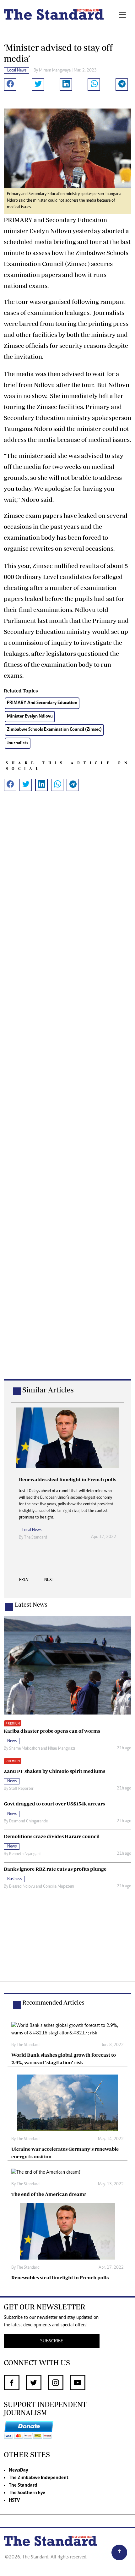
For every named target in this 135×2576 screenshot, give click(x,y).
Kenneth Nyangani (25, 1854)
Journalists (18, 743)
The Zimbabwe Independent (39, 2478)
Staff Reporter (21, 1789)
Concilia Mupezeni (59, 1887)
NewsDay (18, 2470)
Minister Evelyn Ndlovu (30, 716)
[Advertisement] (67, 1095)
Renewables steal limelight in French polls (60, 2277)
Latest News (31, 1604)
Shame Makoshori (24, 1749)
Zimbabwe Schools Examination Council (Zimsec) (54, 730)
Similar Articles (48, 1390)
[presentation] (24, 1582)
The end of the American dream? (49, 2194)
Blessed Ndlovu (22, 1887)
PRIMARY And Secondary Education (42, 703)
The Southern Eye (27, 2493)
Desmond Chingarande (28, 1821)
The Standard (23, 2485)
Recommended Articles (53, 2002)
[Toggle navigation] (122, 15)
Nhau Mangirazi (62, 1749)
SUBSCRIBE (52, 2341)
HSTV (14, 2500)
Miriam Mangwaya (55, 71)
